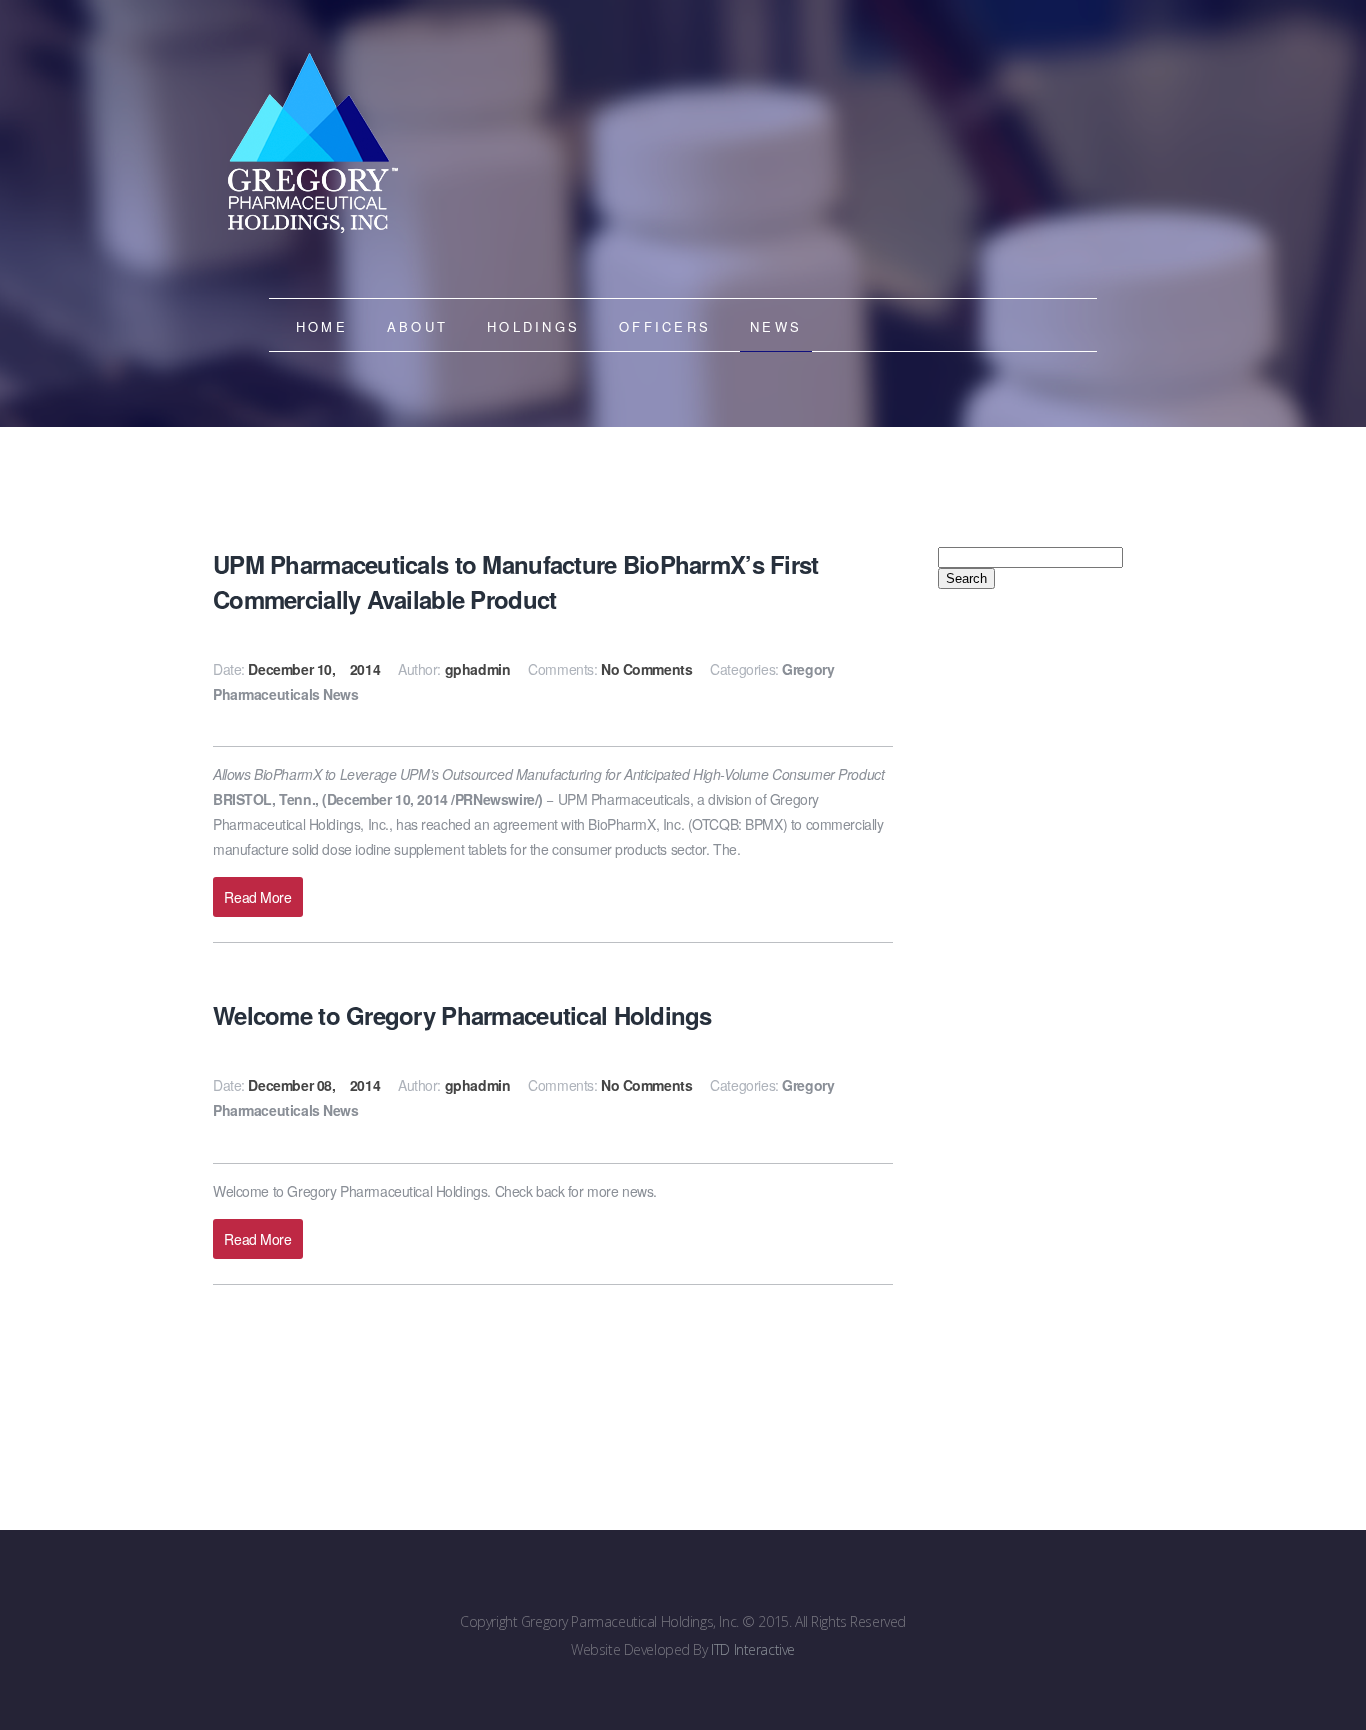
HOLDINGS (533, 326)
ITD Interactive (753, 1649)
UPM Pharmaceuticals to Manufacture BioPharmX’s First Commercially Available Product (516, 581)
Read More (257, 897)
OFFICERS (665, 326)
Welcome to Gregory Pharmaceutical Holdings (462, 1015)
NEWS (776, 326)
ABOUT (417, 326)
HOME (322, 326)
